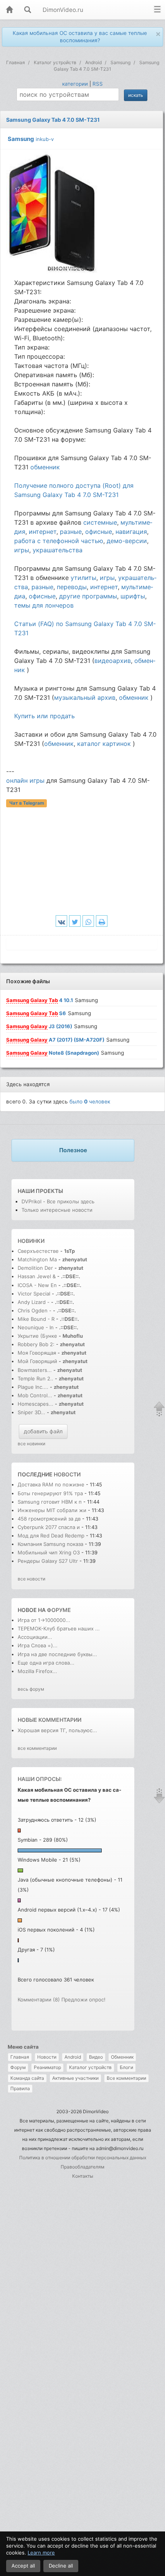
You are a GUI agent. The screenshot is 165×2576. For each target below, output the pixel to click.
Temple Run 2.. (35, 1378)
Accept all (23, 2566)
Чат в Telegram (27, 803)
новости (67, 1474)
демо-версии (127, 541)
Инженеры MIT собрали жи (52, 1510)
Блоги (126, 2067)
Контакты (83, 2176)
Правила (20, 2088)
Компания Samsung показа (50, 1544)
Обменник (122, 2057)
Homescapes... (35, 1404)
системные (100, 522)
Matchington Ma (37, 1259)
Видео (96, 2057)
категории (75, 84)
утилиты (83, 578)
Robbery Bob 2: (36, 1344)
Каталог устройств (90, 2067)
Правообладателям (82, 2167)
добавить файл (43, 1431)
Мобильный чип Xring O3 (49, 1552)
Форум (18, 2067)
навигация (131, 532)
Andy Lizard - (34, 1302)
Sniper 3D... (31, 1412)
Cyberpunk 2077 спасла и (49, 1527)
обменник (45, 467)
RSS (98, 84)
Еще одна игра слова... (46, 1663)
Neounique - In (36, 1327)
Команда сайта (27, 2078)
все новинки (31, 1444)
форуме (59, 1610)
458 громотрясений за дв (49, 1519)
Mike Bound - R (36, 1319)
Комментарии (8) (39, 2000)
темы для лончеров (44, 605)
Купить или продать (45, 716)
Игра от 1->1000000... (44, 1620)
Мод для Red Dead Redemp (51, 1536)
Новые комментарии (49, 1720)
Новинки (31, 1241)
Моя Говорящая (38, 1353)
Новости (47, 2057)
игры (22, 550)
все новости (31, 1579)
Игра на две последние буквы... (57, 1654)
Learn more (41, 2553)
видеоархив (113, 661)
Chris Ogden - (35, 1310)
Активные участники (75, 2078)
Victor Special (34, 1294)
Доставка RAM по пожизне (51, 1484)
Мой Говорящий (38, 1361)
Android (73, 2057)
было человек (90, 1102)
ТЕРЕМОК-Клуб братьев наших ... (59, 1628)
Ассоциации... (35, 1637)
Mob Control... (35, 1395)
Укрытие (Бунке (37, 1336)
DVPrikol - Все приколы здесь (58, 1201)
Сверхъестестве (38, 1251)
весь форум (31, 1689)
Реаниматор (47, 2067)
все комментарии (37, 1748)
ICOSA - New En (37, 1285)
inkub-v (45, 139)
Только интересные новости (57, 1210)
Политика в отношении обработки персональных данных (83, 2158)
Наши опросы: (40, 1779)
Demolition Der (35, 1268)
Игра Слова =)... (38, 1645)
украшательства (58, 550)
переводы (72, 587)
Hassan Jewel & (37, 1276)
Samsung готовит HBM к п (50, 1502)
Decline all (61, 2566)
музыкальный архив (85, 697)
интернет (43, 532)
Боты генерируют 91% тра (50, 1493)
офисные (99, 532)
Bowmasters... (35, 1370)
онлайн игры (25, 780)
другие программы (88, 596)
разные (71, 532)
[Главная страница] (9, 10)
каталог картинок (104, 744)
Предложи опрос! (83, 2000)
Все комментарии (126, 2078)
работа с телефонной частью (59, 541)
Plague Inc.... (33, 1387)
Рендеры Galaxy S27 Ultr (48, 1561)
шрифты (133, 596)
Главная (20, 2057)
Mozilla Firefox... (37, 1671)
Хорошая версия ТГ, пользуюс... (57, 1730)
